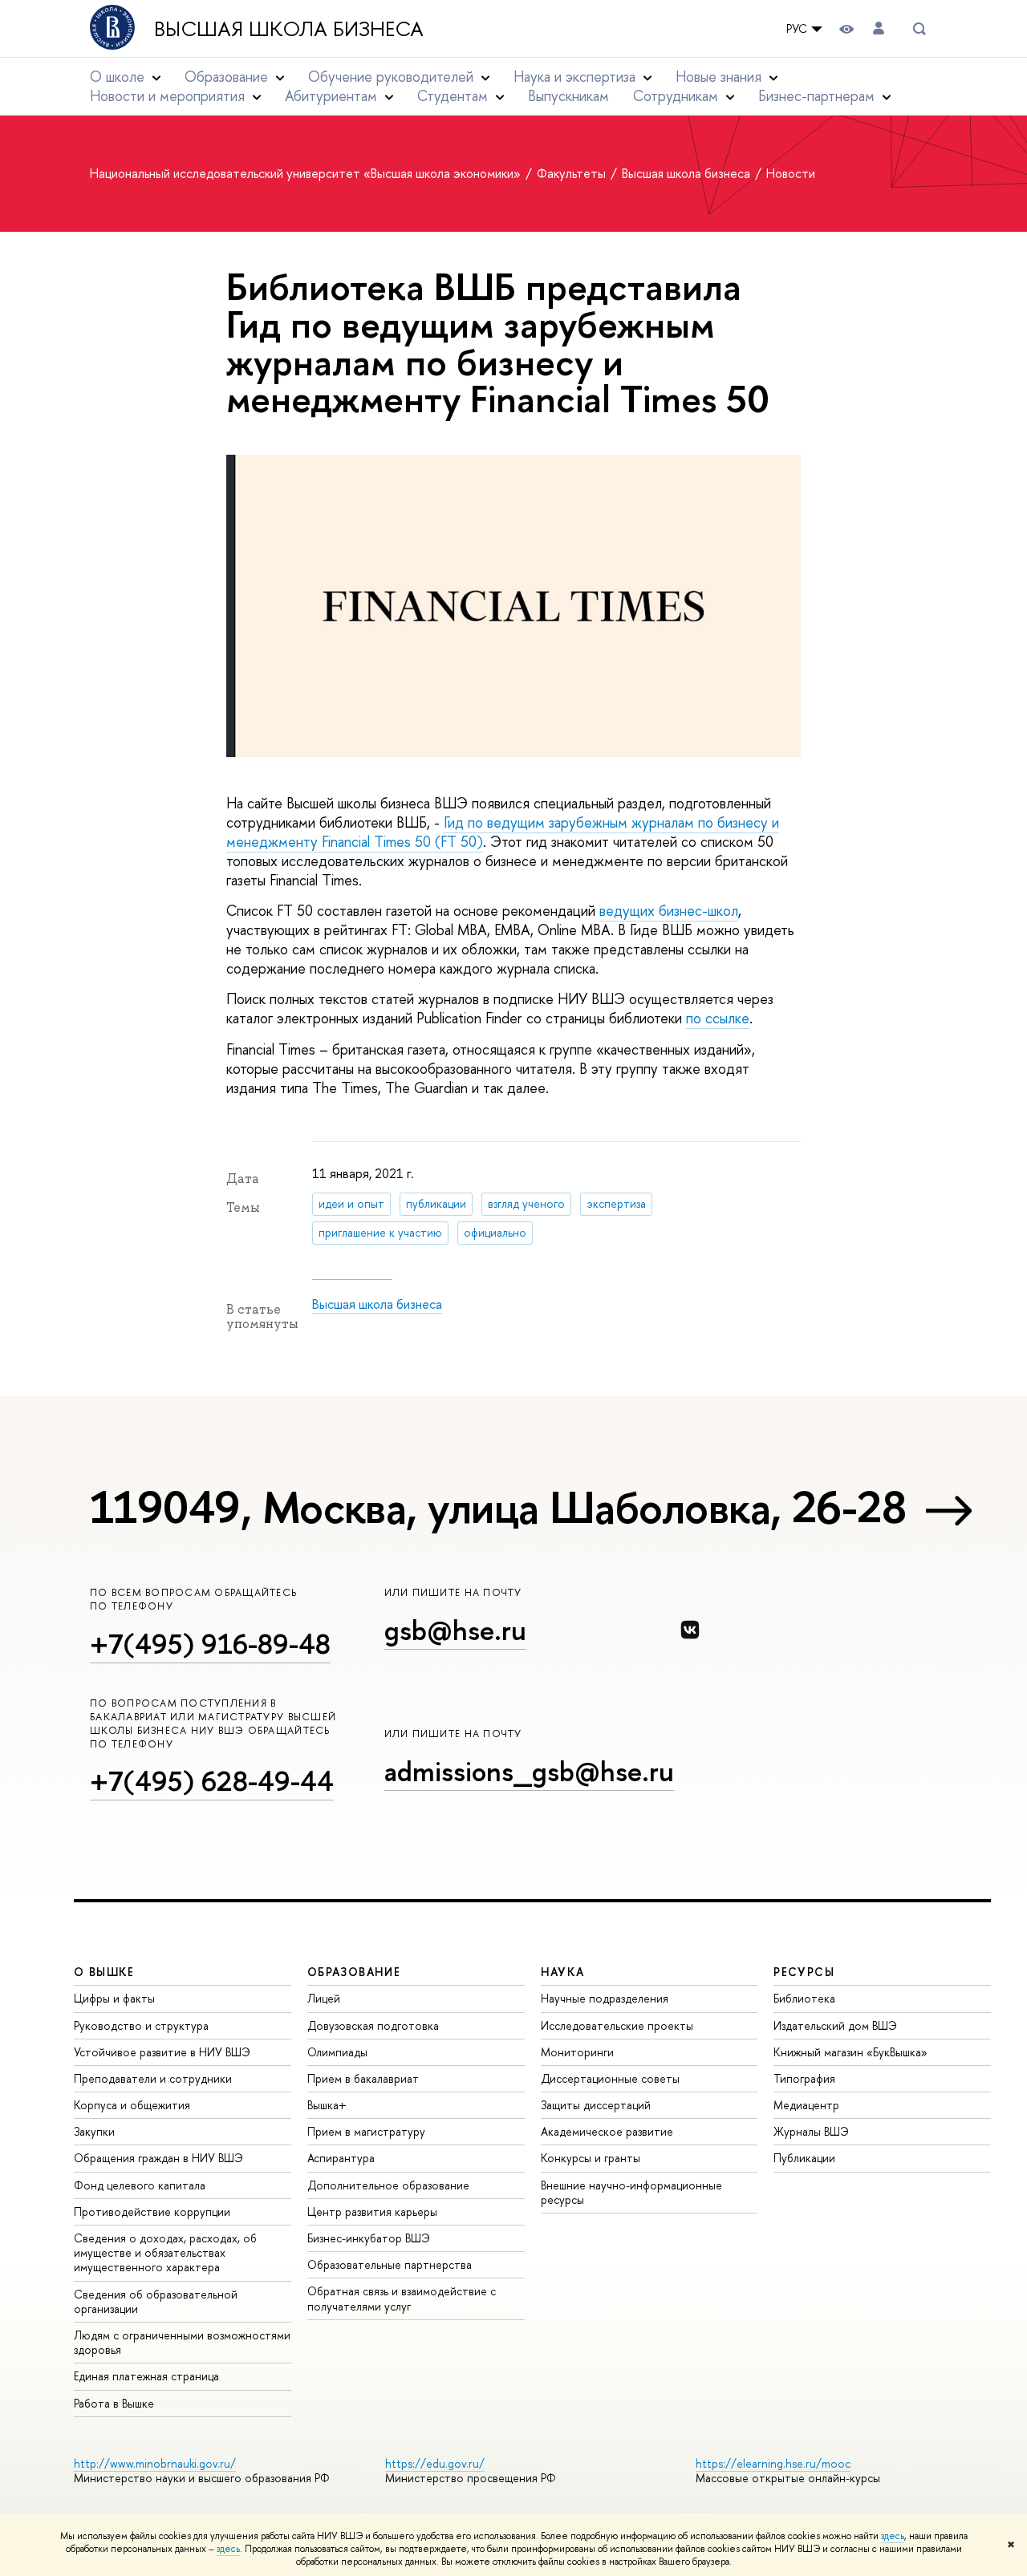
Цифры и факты (114, 1998)
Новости (791, 173)
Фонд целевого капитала (140, 2185)
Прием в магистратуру (366, 2131)
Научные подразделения (605, 1998)
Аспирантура (341, 2158)
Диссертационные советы (610, 2078)
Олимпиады (337, 2052)
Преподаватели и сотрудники (153, 2078)
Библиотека (804, 1998)
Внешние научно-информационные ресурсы (631, 2192)
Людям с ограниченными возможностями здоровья (182, 2342)
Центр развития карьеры (372, 2211)
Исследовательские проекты (617, 2025)
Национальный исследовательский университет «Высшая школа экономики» (307, 173)
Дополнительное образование (388, 2185)
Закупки (94, 2131)
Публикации (804, 2158)
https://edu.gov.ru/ (435, 2463)
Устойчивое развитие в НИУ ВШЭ (162, 2052)
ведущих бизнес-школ (669, 911)
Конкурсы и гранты (591, 2158)
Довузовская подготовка (373, 2025)
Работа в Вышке (114, 2403)
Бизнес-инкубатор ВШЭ (369, 2238)
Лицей (324, 1998)
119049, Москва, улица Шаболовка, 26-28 (498, 1507)
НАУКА (563, 1972)
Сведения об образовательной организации (156, 2301)
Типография (804, 2078)
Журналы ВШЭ (811, 2131)
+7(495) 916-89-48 (210, 1644)
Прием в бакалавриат (363, 2078)
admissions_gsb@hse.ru (529, 1771)
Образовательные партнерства (390, 2264)
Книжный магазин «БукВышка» (850, 2052)
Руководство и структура (141, 2025)
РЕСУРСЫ (804, 1972)
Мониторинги (577, 2052)
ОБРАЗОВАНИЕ (354, 1972)
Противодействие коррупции (152, 2211)
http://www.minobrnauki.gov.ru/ (155, 2463)
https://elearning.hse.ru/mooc (773, 2463)
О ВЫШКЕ (104, 1972)
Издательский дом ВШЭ (835, 2025)
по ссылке (718, 1018)
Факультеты (573, 173)
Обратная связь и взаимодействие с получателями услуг (402, 2298)
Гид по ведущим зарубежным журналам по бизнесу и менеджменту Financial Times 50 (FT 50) (503, 832)
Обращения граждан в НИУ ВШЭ (158, 2158)
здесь (893, 2536)
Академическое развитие (607, 2131)
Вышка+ (327, 2105)
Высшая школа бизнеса (289, 29)
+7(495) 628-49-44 (212, 1781)
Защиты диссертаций (596, 2105)
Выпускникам (568, 96)
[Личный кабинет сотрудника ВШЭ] (879, 28)
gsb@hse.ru (455, 1630)
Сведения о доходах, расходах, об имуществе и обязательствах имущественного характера (165, 2252)
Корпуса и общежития (132, 2105)
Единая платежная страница (146, 2376)
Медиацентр (806, 2105)
